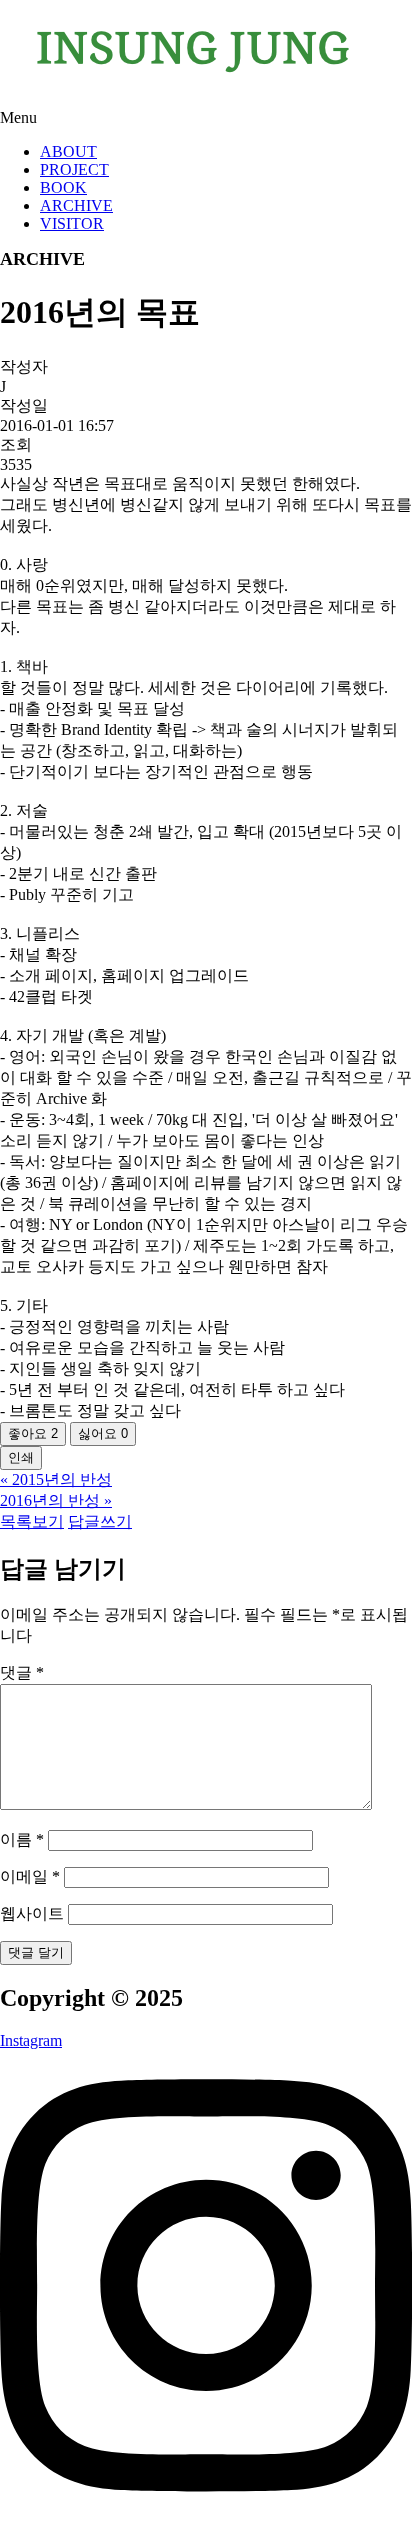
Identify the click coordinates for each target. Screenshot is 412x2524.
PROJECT (74, 169)
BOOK (63, 187)
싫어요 (103, 1433)
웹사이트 (32, 1913)
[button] (206, 118)
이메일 (30, 1876)
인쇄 (21, 1457)
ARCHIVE (76, 205)
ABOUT (68, 151)
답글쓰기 (100, 1521)
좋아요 (33, 1433)
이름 (22, 1839)
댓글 (22, 1672)
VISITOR (72, 223)
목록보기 (32, 1521)
